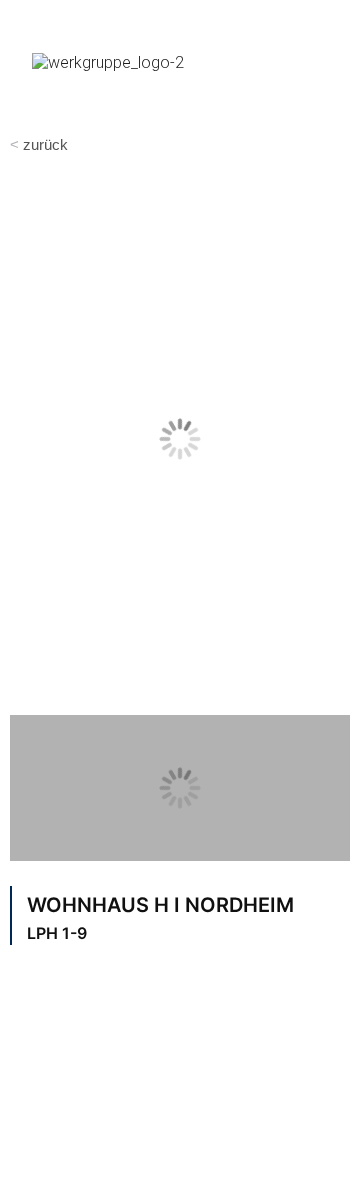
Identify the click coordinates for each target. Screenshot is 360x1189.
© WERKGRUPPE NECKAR (133, 1109)
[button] (326, 59)
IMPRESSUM (79, 1155)
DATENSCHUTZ (229, 1155)
